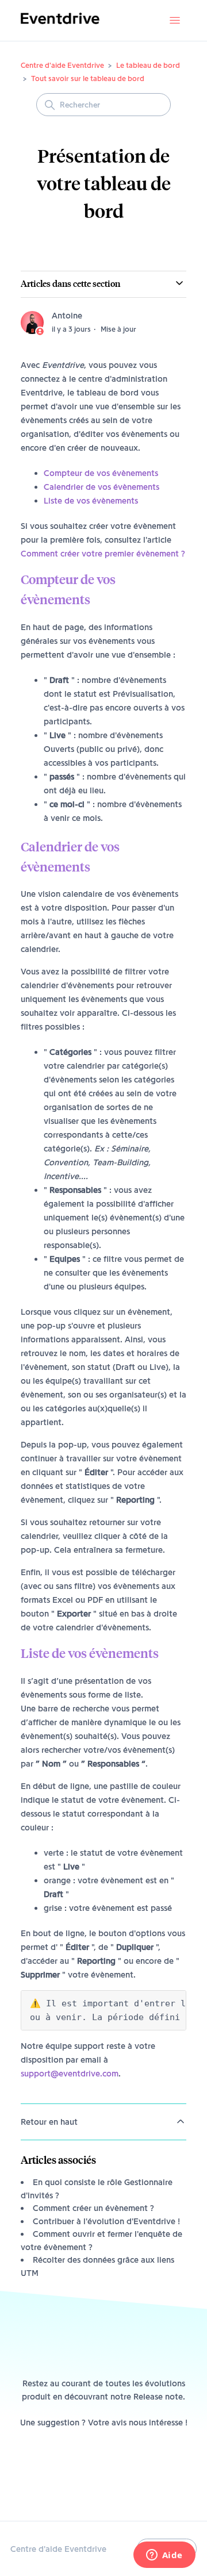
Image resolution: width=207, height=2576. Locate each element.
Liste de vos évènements (91, 501)
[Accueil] (60, 26)
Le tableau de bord (148, 65)
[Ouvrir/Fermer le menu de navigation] (175, 21)
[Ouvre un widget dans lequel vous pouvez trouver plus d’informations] (164, 2556)
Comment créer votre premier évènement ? (103, 554)
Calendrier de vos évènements (101, 487)
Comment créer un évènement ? (93, 2208)
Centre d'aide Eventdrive (62, 65)
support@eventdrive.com (70, 2074)
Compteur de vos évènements (101, 473)
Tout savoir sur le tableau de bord (88, 78)
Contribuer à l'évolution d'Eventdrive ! (106, 2221)
